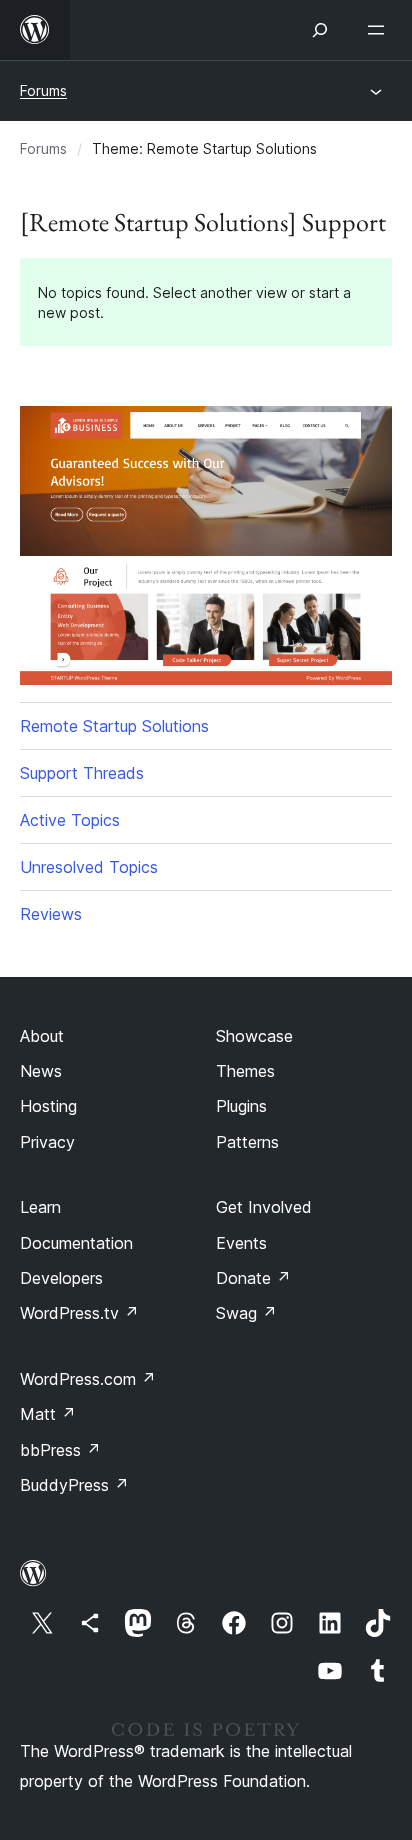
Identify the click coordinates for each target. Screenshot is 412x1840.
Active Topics (70, 820)
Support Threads (82, 773)
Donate (253, 1278)
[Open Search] (320, 30)
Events (241, 1243)
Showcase (254, 1036)
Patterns (247, 1142)
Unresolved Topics (89, 867)
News (41, 1071)
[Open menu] (380, 30)
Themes (245, 1071)
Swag (246, 1313)
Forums (43, 90)
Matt (48, 1414)
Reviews (51, 914)
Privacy (47, 1142)
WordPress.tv (79, 1313)
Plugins (241, 1106)
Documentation (76, 1243)
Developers (61, 1278)
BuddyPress (74, 1485)
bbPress (60, 1450)
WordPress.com (88, 1379)
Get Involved (264, 1207)
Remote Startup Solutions (114, 726)
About (42, 1036)
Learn (40, 1207)
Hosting (48, 1106)
